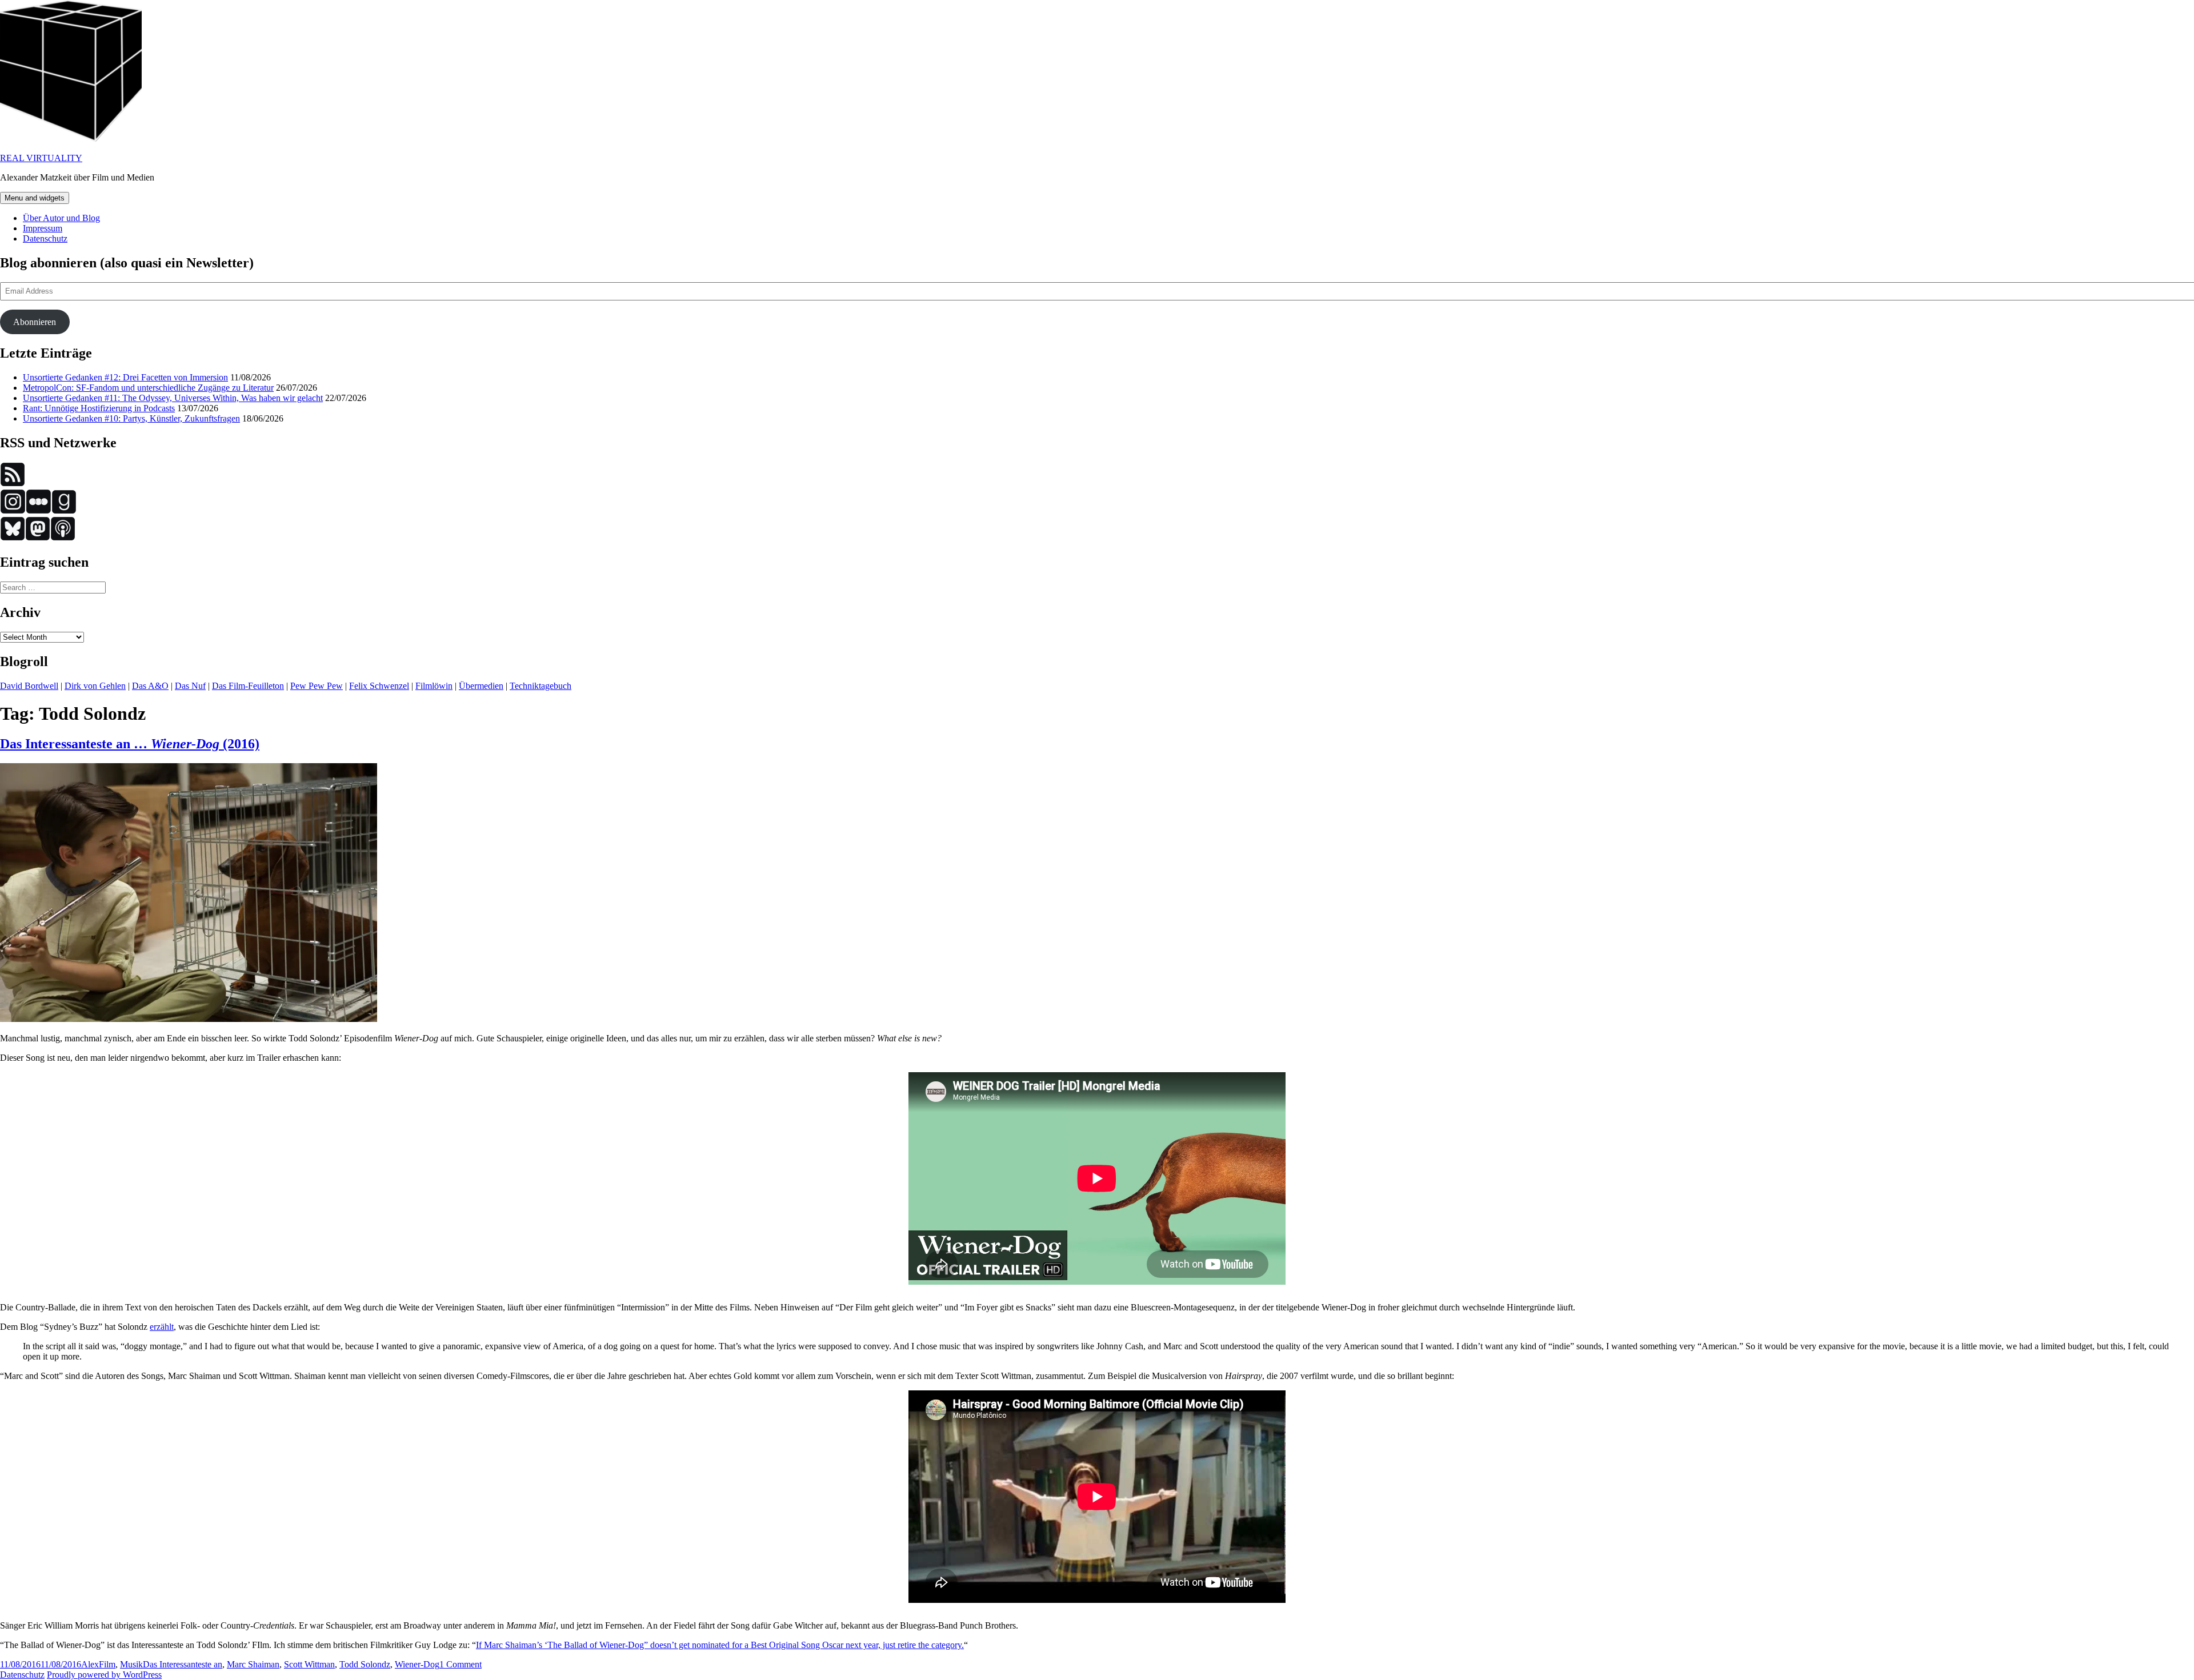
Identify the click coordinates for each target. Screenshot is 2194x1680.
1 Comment (461, 1664)
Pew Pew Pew (317, 686)
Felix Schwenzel (379, 686)
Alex (90, 1664)
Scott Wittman (309, 1664)
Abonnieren (35, 322)
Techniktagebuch (541, 686)
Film (107, 1664)
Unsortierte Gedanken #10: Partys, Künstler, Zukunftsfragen (131, 418)
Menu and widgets (35, 198)
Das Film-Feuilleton (248, 686)
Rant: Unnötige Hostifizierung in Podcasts (99, 408)
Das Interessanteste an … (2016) (130, 744)
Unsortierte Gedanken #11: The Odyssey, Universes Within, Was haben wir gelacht (173, 398)
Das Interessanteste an (183, 1664)
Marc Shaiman (253, 1664)
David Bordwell (29, 686)
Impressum (43, 228)
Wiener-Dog (417, 1664)
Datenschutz (45, 238)
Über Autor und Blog (61, 218)
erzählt (162, 1327)
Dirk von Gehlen (95, 686)
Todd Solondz (365, 1664)
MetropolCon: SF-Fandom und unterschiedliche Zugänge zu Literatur (148, 388)
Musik (131, 1664)
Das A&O (150, 686)
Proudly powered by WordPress (104, 1675)
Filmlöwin (434, 686)
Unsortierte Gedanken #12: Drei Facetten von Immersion (125, 377)
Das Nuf (190, 686)
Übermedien (481, 686)
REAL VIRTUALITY (41, 158)
